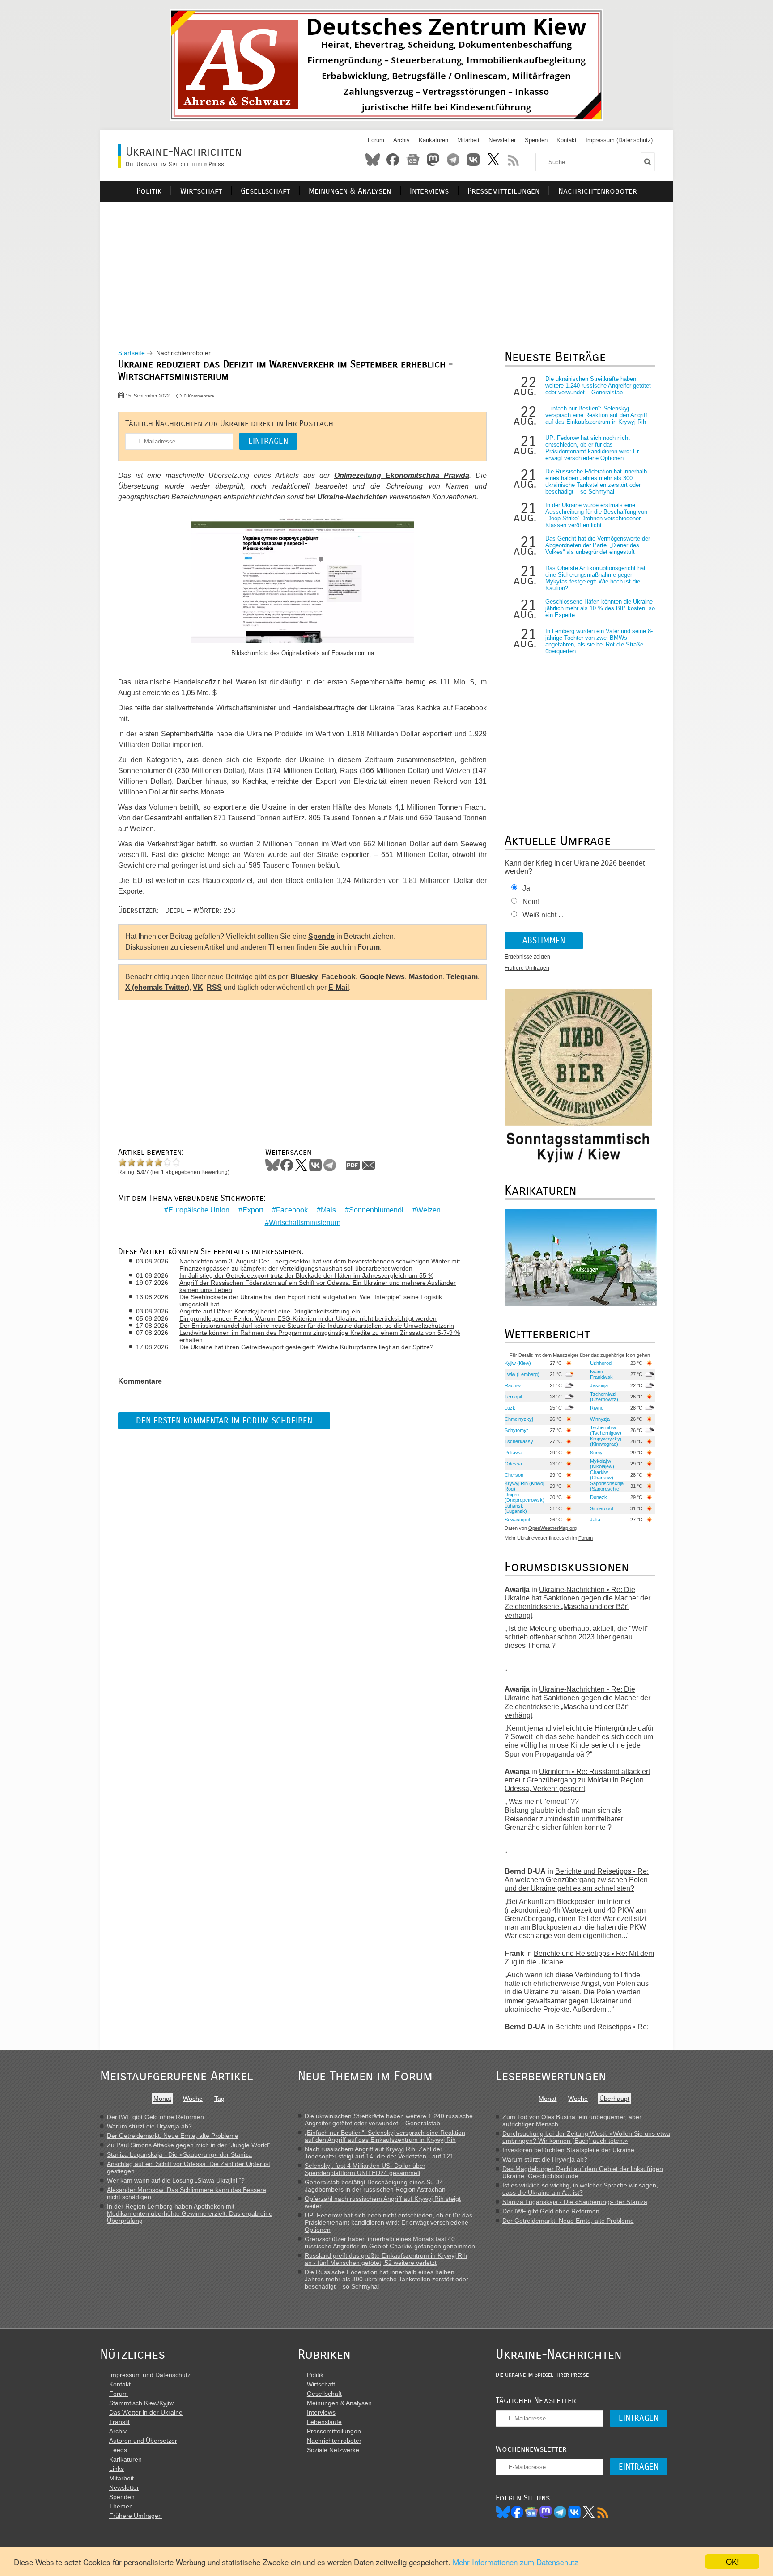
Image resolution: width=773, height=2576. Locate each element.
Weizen (429, 1210)
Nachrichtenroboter (598, 191)
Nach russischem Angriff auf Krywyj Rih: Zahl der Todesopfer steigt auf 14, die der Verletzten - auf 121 (379, 2153)
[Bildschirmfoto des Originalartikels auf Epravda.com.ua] (302, 582)
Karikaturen (433, 140)
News (413, 160)
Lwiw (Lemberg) (522, 1374)
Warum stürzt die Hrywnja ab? (149, 2126)
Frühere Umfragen (527, 968)
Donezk (599, 1497)
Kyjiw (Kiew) (518, 1363)
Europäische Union (199, 1210)
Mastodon (433, 160)
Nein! (531, 902)
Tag (219, 2099)
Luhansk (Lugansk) (516, 1508)
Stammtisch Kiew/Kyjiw (141, 2403)
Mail (369, 1165)
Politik (149, 191)
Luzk (510, 1408)
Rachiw (513, 1385)
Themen (121, 2506)
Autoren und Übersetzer (143, 2441)
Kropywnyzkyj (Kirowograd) (605, 1441)
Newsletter (502, 140)
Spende (321, 936)
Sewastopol (517, 1520)
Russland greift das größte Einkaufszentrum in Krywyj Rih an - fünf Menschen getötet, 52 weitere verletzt (386, 2259)
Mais (328, 1210)
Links (117, 2469)
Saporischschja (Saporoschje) (607, 1486)
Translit (119, 2422)
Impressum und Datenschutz (150, 2375)
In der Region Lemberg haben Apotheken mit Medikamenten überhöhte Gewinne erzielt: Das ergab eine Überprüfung (190, 2213)
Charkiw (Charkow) (602, 1475)
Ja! (527, 888)
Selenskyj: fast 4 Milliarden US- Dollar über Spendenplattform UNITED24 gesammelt (365, 2169)
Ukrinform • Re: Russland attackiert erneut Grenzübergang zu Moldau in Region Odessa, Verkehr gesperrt (577, 1780)
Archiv (401, 140)
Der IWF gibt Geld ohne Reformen (155, 2117)
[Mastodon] (546, 2512)
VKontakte (473, 160)
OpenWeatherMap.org (552, 1528)
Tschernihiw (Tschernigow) (606, 1430)
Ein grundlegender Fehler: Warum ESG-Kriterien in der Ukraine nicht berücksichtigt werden (308, 1318)
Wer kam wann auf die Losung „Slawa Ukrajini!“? (176, 2180)
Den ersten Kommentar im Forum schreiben (224, 1421)
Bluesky (373, 160)
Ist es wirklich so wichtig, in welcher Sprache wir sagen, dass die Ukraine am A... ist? (580, 2189)
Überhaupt (614, 2099)
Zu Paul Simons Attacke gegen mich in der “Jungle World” (189, 2145)
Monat (162, 2099)
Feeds (118, 2450)
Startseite (132, 353)
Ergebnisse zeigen (527, 957)
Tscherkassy (519, 1441)
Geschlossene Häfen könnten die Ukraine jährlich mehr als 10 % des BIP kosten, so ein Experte (600, 608)
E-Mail (339, 987)
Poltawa (513, 1453)
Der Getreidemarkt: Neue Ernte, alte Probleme (173, 2136)
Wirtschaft (201, 191)
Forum (376, 140)
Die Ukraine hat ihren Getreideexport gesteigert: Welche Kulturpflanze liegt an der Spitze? (306, 1347)
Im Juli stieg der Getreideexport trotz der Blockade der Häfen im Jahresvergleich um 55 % (306, 1275)
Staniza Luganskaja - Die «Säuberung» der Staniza (179, 2154)
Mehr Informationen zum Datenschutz (516, 2562)
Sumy (596, 1453)
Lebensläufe (324, 2422)
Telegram (453, 160)
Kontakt (567, 140)
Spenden (536, 140)
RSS (514, 160)
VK (198, 987)
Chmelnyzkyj (519, 1419)
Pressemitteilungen (503, 191)
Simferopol (601, 1508)
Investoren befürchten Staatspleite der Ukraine (568, 2150)
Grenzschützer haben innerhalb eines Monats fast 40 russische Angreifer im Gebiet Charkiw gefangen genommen (390, 2242)
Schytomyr (516, 1430)
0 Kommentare (199, 396)
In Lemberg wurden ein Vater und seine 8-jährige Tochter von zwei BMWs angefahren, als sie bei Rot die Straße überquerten (599, 641)
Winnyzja (600, 1419)
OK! (733, 2561)
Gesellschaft (265, 191)
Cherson (514, 1475)
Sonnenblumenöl (376, 1210)
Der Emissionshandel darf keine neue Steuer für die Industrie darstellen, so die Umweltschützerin (317, 1326)
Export (253, 1210)
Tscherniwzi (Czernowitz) (604, 1397)
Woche (193, 2099)
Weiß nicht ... (543, 915)
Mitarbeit (468, 140)
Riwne (597, 1408)
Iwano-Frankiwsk (601, 1374)
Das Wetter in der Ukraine (146, 2412)
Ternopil (513, 1397)
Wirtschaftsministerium (305, 1223)
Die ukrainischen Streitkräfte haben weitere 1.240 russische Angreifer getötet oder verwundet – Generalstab (598, 386)
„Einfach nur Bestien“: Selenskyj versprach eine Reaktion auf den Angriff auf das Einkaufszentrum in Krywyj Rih (596, 415)
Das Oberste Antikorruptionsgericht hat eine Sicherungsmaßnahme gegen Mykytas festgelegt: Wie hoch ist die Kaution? (595, 578)
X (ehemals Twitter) (157, 987)
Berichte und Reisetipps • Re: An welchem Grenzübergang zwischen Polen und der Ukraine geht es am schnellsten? (577, 1880)
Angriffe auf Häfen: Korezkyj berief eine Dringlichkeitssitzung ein (270, 1311)
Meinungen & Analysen (350, 191)
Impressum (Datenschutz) (619, 140)
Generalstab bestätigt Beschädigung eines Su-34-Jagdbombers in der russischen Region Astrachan (375, 2186)
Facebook (393, 160)
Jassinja (599, 1385)
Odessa (513, 1464)
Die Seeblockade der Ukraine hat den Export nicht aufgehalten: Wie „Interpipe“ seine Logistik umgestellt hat (311, 1301)
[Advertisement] (386, 264)
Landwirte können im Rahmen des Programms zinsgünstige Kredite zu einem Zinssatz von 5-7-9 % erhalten (320, 1336)
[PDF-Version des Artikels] (353, 1165)
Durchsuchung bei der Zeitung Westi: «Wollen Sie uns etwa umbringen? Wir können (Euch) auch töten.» (586, 2137)
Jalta (595, 1520)
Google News (382, 977)
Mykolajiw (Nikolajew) (602, 1464)
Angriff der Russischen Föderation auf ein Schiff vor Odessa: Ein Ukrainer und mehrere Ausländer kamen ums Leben (318, 1286)
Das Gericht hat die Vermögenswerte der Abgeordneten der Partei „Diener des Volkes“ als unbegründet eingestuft (598, 545)
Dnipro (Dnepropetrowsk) (525, 1497)
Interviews (429, 191)
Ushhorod (601, 1363)
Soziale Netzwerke (333, 2450)
